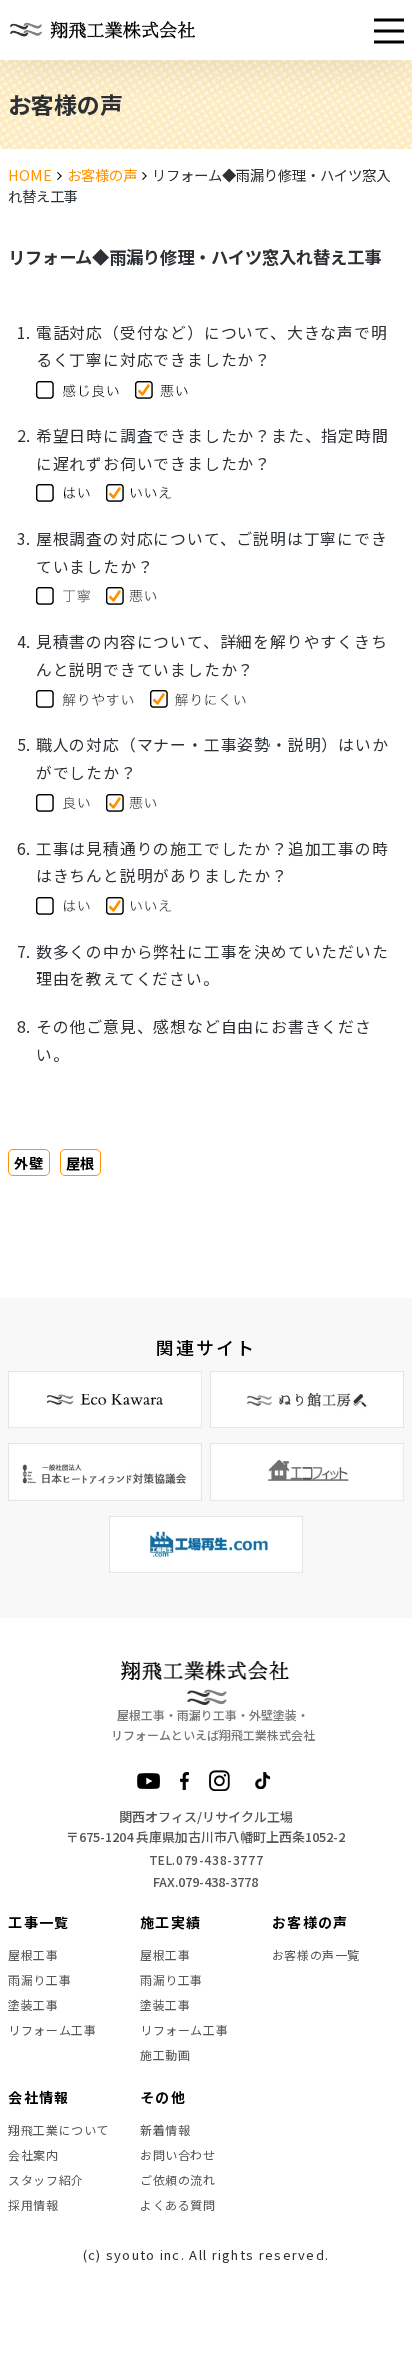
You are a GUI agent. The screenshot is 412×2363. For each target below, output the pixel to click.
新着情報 (165, 2129)
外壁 (28, 1162)
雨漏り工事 (39, 1979)
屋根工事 (33, 1954)
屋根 (80, 1162)
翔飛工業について (58, 2129)
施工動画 (165, 2054)
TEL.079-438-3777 (206, 1859)
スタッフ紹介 (46, 2179)
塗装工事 (33, 2004)
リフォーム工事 (52, 2029)
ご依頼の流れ (178, 2179)
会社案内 (33, 2154)
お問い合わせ (178, 2154)
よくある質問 (178, 2204)
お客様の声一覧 (316, 1954)
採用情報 (33, 2204)
